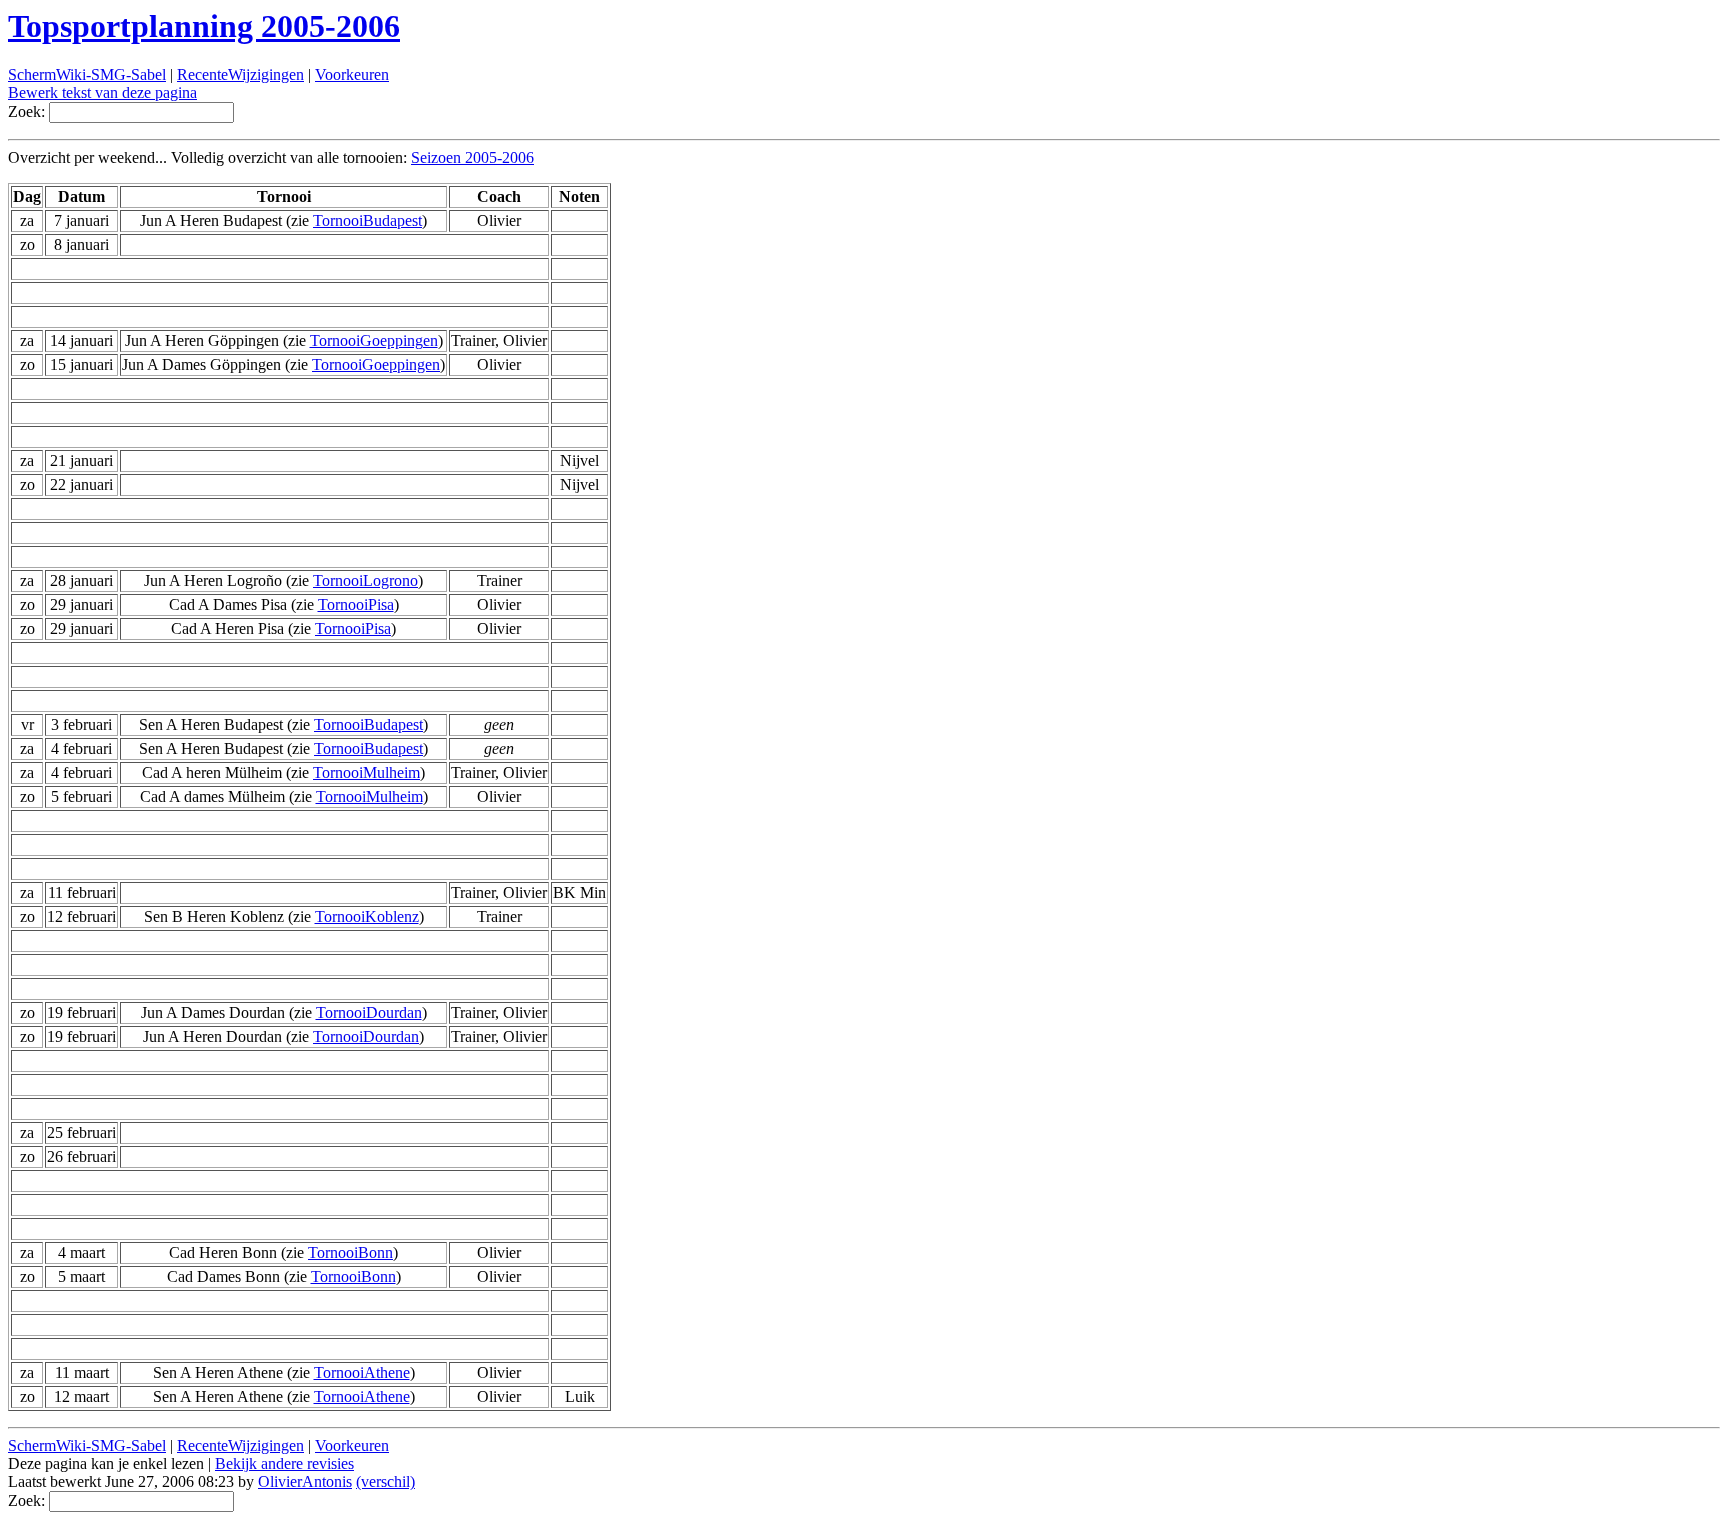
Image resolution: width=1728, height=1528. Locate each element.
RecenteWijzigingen (240, 74)
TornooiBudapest (367, 220)
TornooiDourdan (369, 1012)
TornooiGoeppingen (374, 340)
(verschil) (385, 1481)
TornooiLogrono (365, 580)
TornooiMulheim (366, 772)
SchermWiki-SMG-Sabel (87, 74)
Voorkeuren (352, 74)
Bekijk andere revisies (284, 1463)
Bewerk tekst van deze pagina (102, 92)
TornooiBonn (350, 1252)
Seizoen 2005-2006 (472, 157)
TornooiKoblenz (367, 916)
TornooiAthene (362, 1372)
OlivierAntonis (305, 1481)
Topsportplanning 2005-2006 (204, 26)
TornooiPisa (356, 604)
